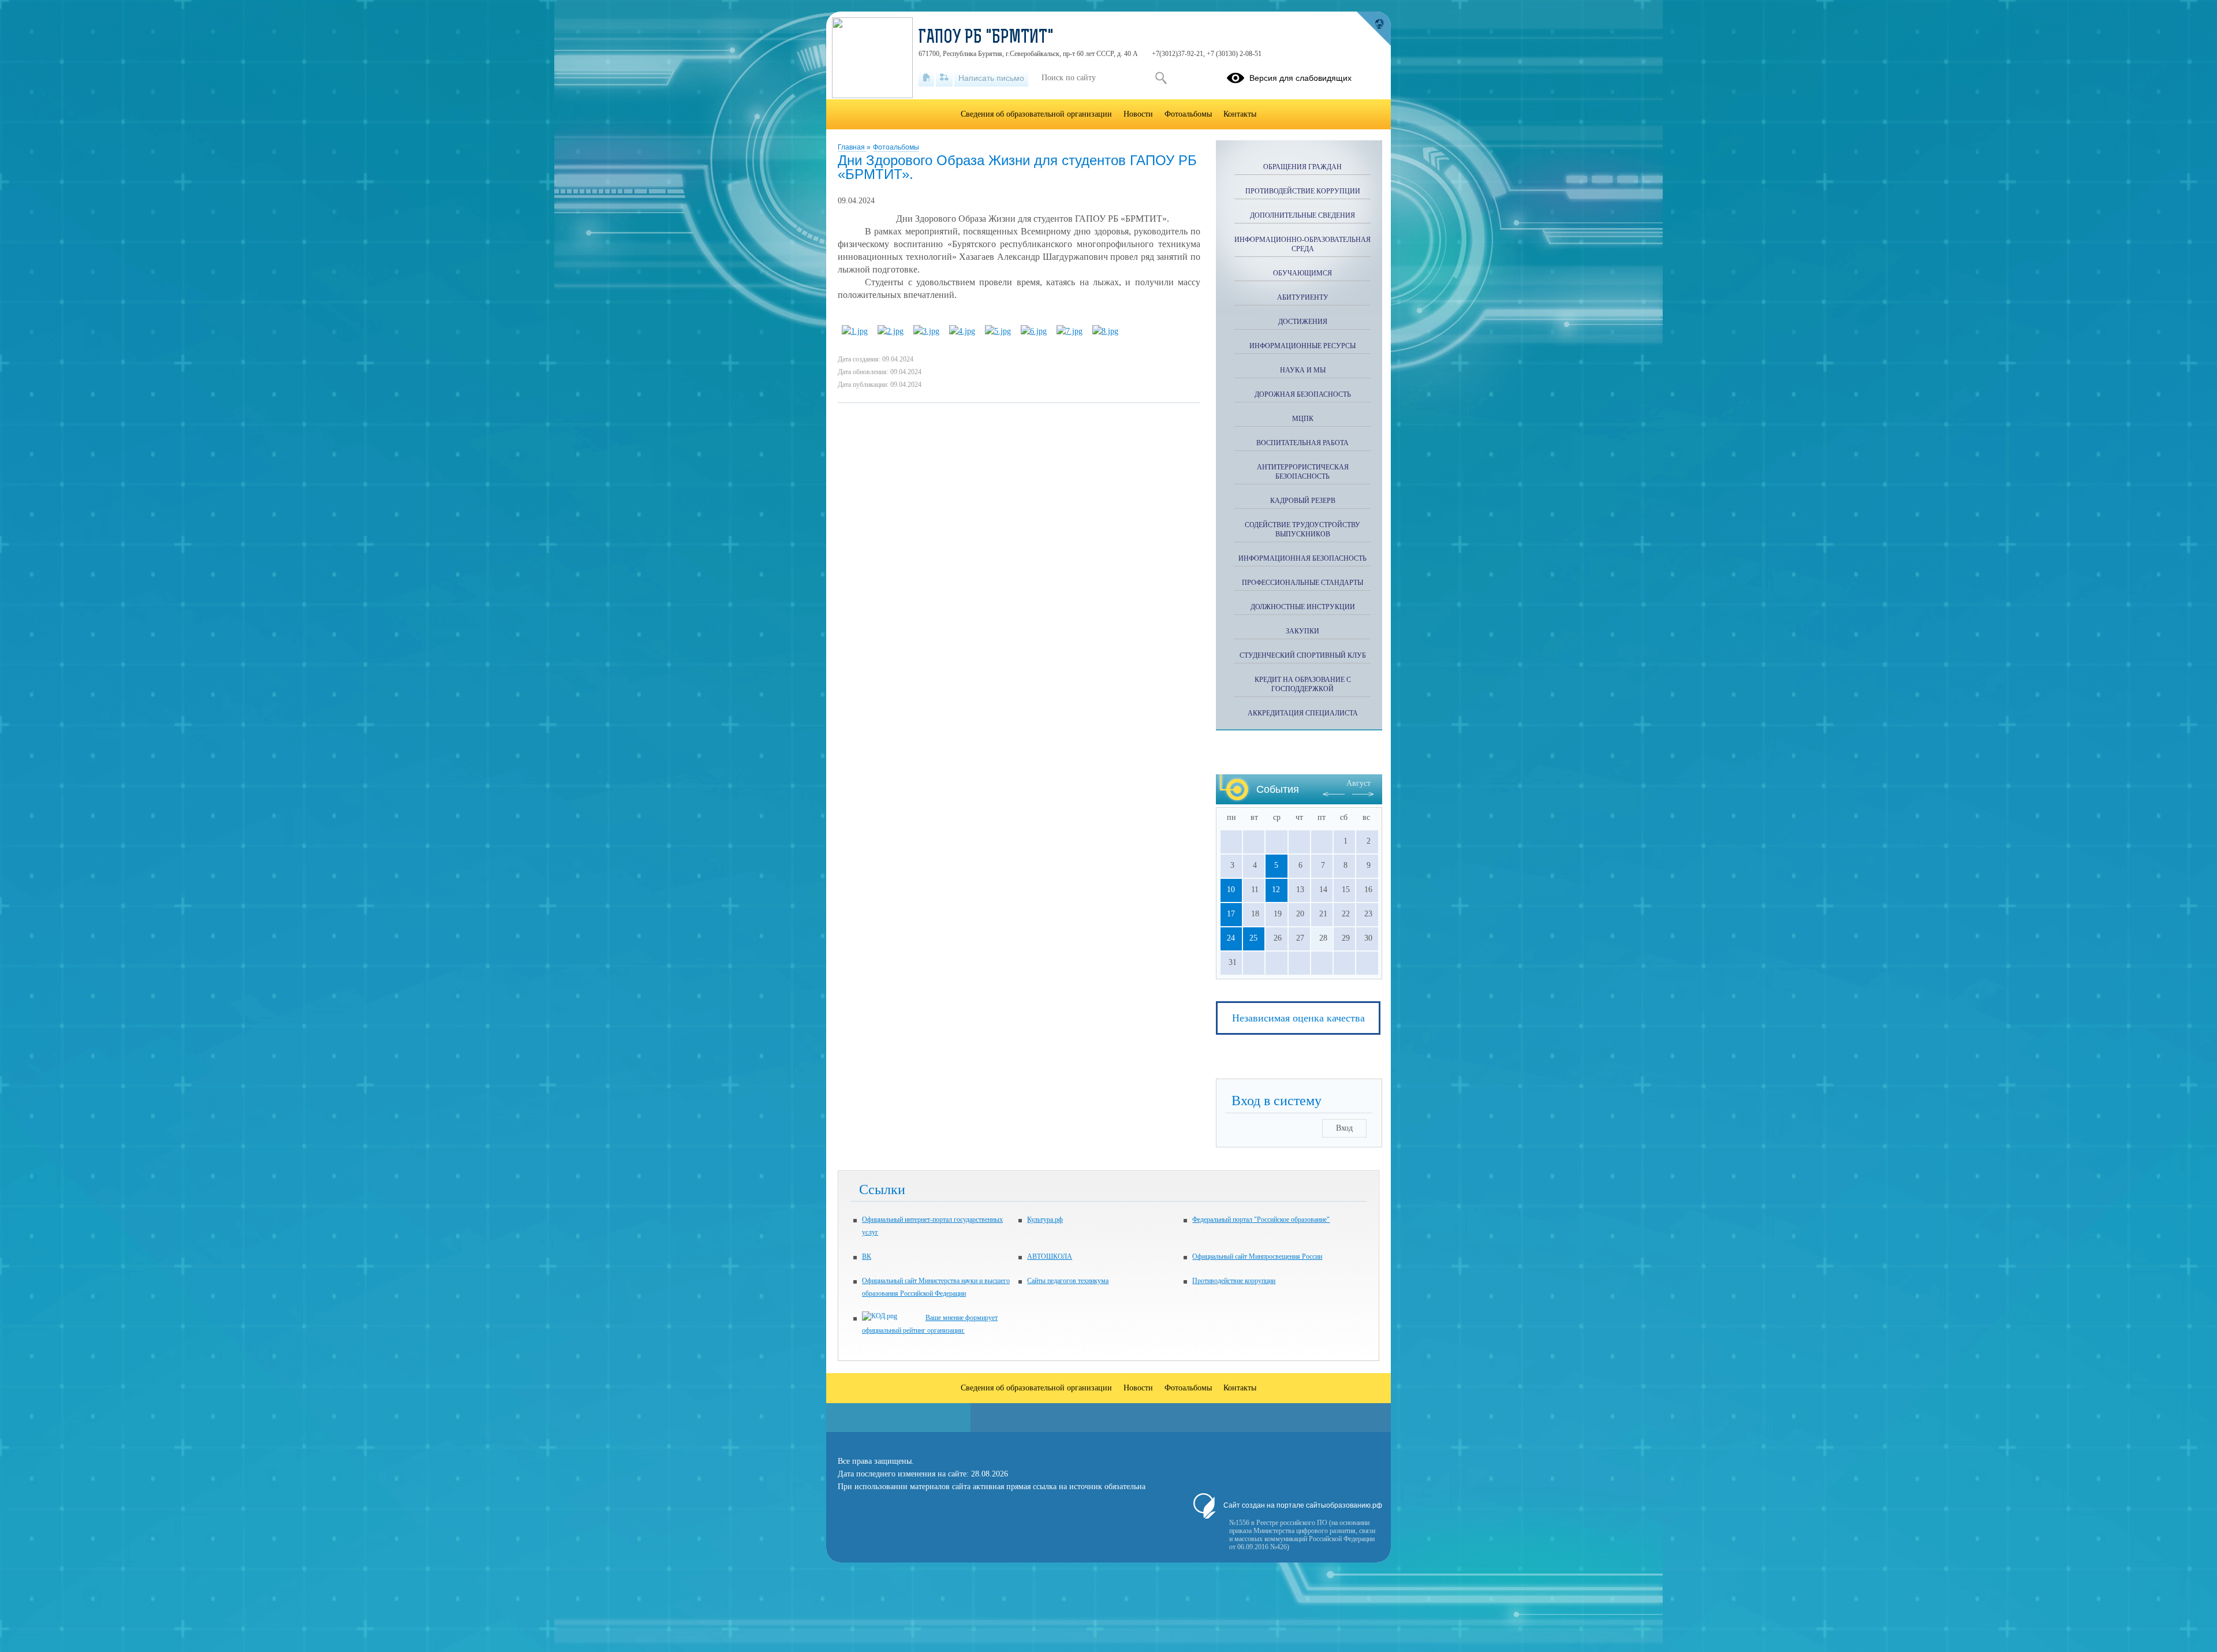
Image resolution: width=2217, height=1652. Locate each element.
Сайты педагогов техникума (1068, 1281)
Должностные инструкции (1303, 607)
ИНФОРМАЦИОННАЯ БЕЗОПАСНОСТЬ (1302, 558)
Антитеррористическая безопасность (1303, 472)
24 (1231, 938)
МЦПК (1303, 419)
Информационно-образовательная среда (1302, 244)
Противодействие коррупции (1303, 191)
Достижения (1303, 322)
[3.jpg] (926, 331)
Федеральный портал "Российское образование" (1261, 1220)
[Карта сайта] (944, 78)
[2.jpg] (891, 331)
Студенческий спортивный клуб (1303, 655)
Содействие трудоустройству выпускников (1302, 529)
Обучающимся (1302, 273)
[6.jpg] (1034, 331)
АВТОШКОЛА (1050, 1256)
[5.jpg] (998, 331)
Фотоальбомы (896, 147)
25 (1253, 938)
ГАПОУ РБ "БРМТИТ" (986, 38)
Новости (1138, 114)
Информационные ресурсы (1302, 346)
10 (1231, 890)
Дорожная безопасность (1303, 394)
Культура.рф (1045, 1220)
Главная (852, 147)
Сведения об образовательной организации (1036, 114)
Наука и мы (1303, 370)
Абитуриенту (1303, 297)
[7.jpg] (1070, 331)
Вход (1344, 1128)
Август (1358, 783)
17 (1231, 914)
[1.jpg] (855, 331)
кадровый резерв (1303, 501)
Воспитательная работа (1302, 443)
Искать (1161, 78)
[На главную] (926, 78)
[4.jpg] (962, 331)
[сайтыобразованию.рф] (1374, 29)
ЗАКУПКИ (1302, 631)
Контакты (1240, 114)
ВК (867, 1256)
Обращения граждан (1302, 167)
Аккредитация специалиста (1303, 713)
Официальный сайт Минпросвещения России (1257, 1256)
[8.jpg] (1105, 331)
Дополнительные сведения (1302, 215)
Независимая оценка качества (1298, 1018)
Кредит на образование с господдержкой (1303, 684)
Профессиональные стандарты (1302, 583)
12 (1276, 890)
